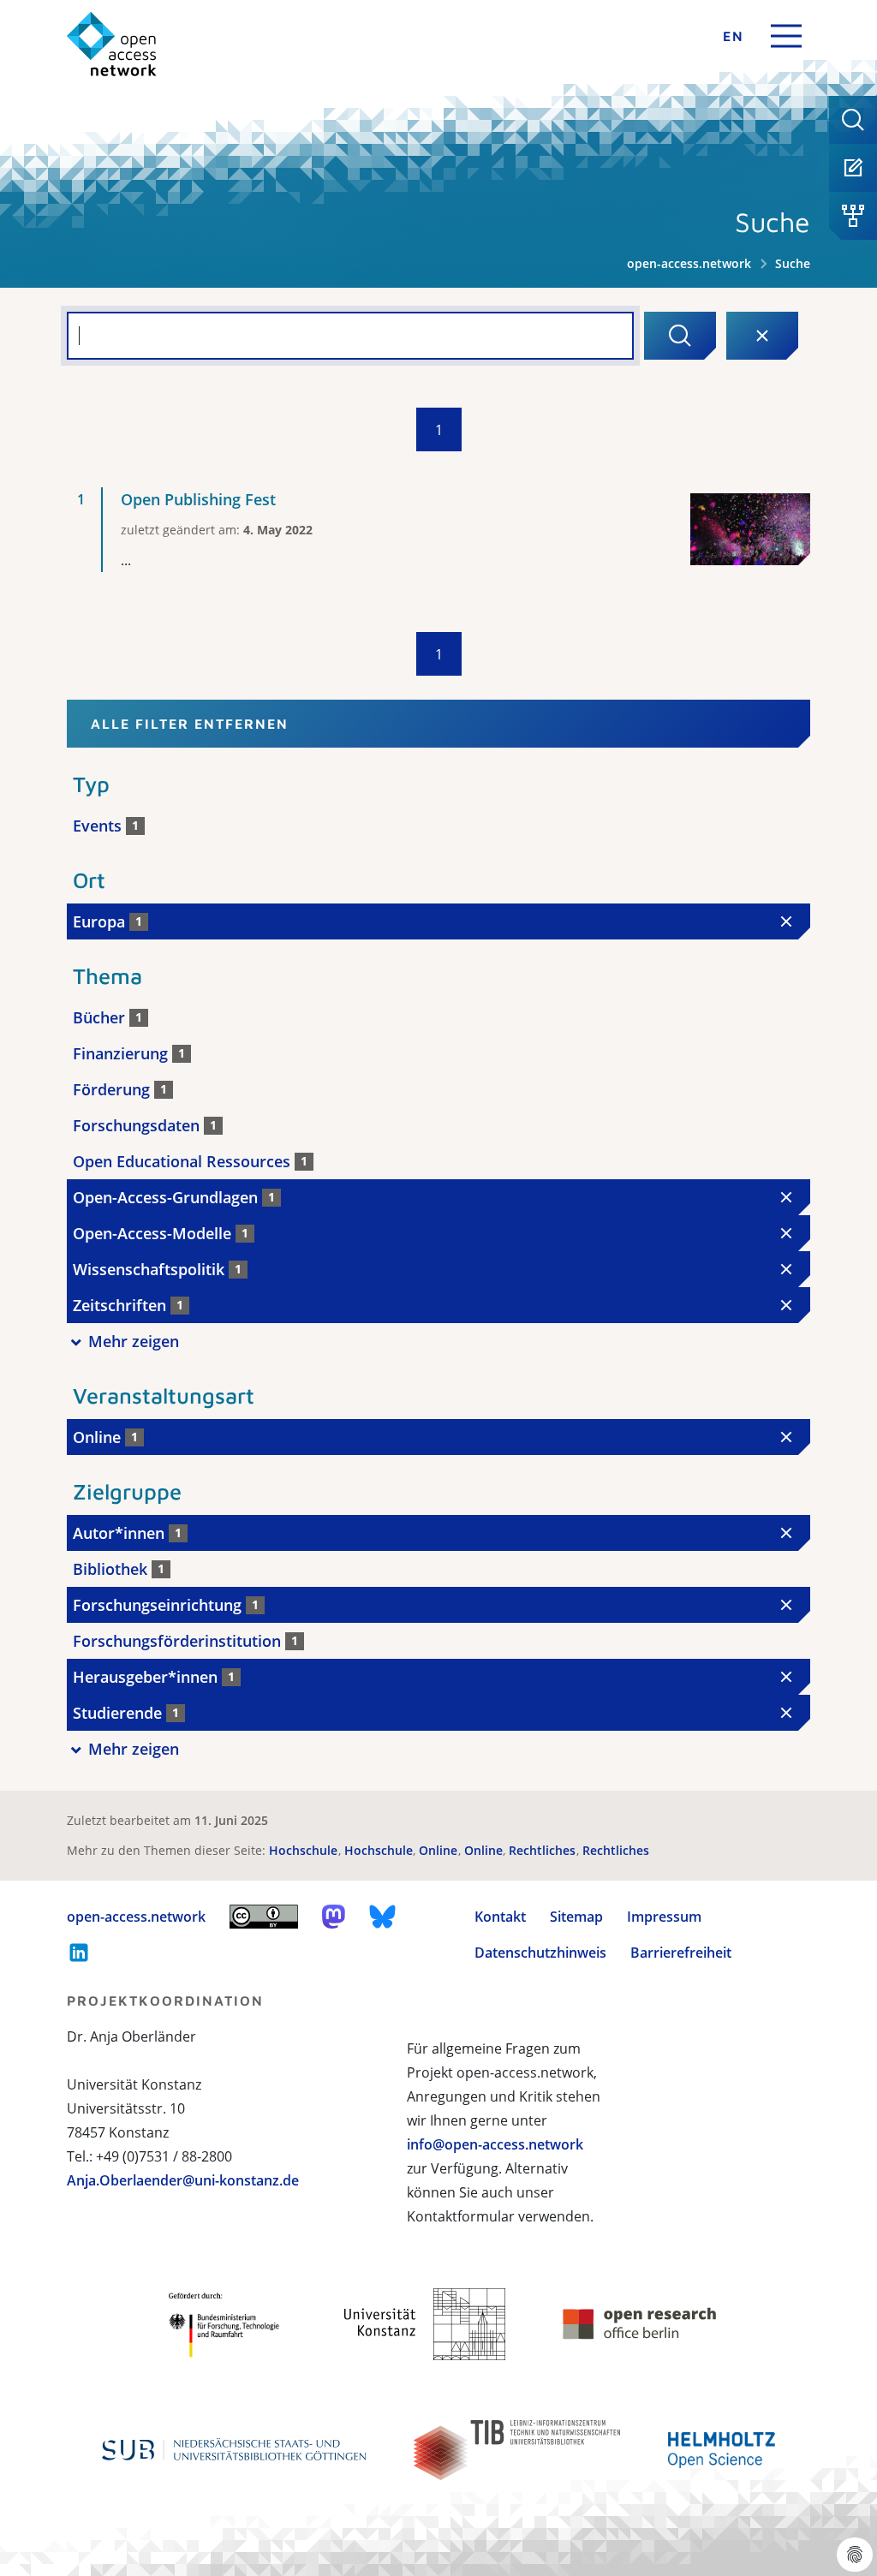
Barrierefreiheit (681, 1953)
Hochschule (305, 1850)
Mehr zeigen (134, 1341)
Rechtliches (544, 1850)
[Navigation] (786, 36)
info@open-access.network (495, 2144)
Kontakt (500, 1917)
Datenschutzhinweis (540, 1953)
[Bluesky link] (383, 1917)
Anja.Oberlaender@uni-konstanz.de (183, 2180)
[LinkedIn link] (79, 1953)
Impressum (664, 1917)
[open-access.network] (112, 44)
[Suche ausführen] (680, 336)
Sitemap (576, 1917)
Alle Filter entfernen (190, 724)
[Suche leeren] (762, 336)
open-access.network (689, 263)
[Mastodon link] (334, 1917)
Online (440, 1850)
